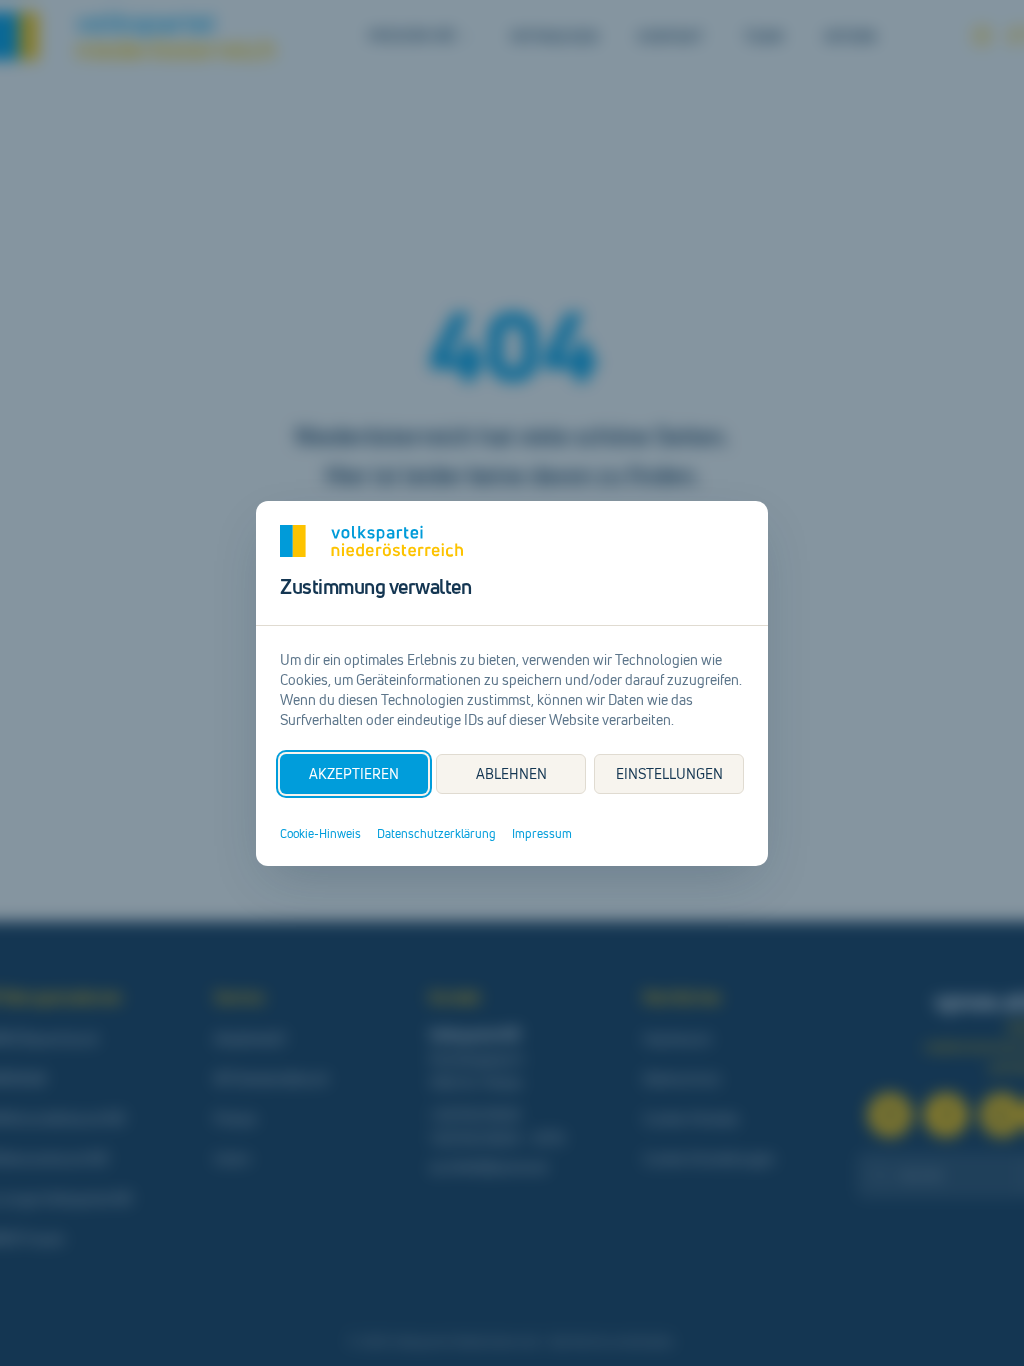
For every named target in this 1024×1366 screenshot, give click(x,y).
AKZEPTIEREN (354, 773)
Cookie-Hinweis (320, 834)
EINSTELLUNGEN (669, 773)
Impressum (542, 834)
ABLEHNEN (511, 773)
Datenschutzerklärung (436, 834)
